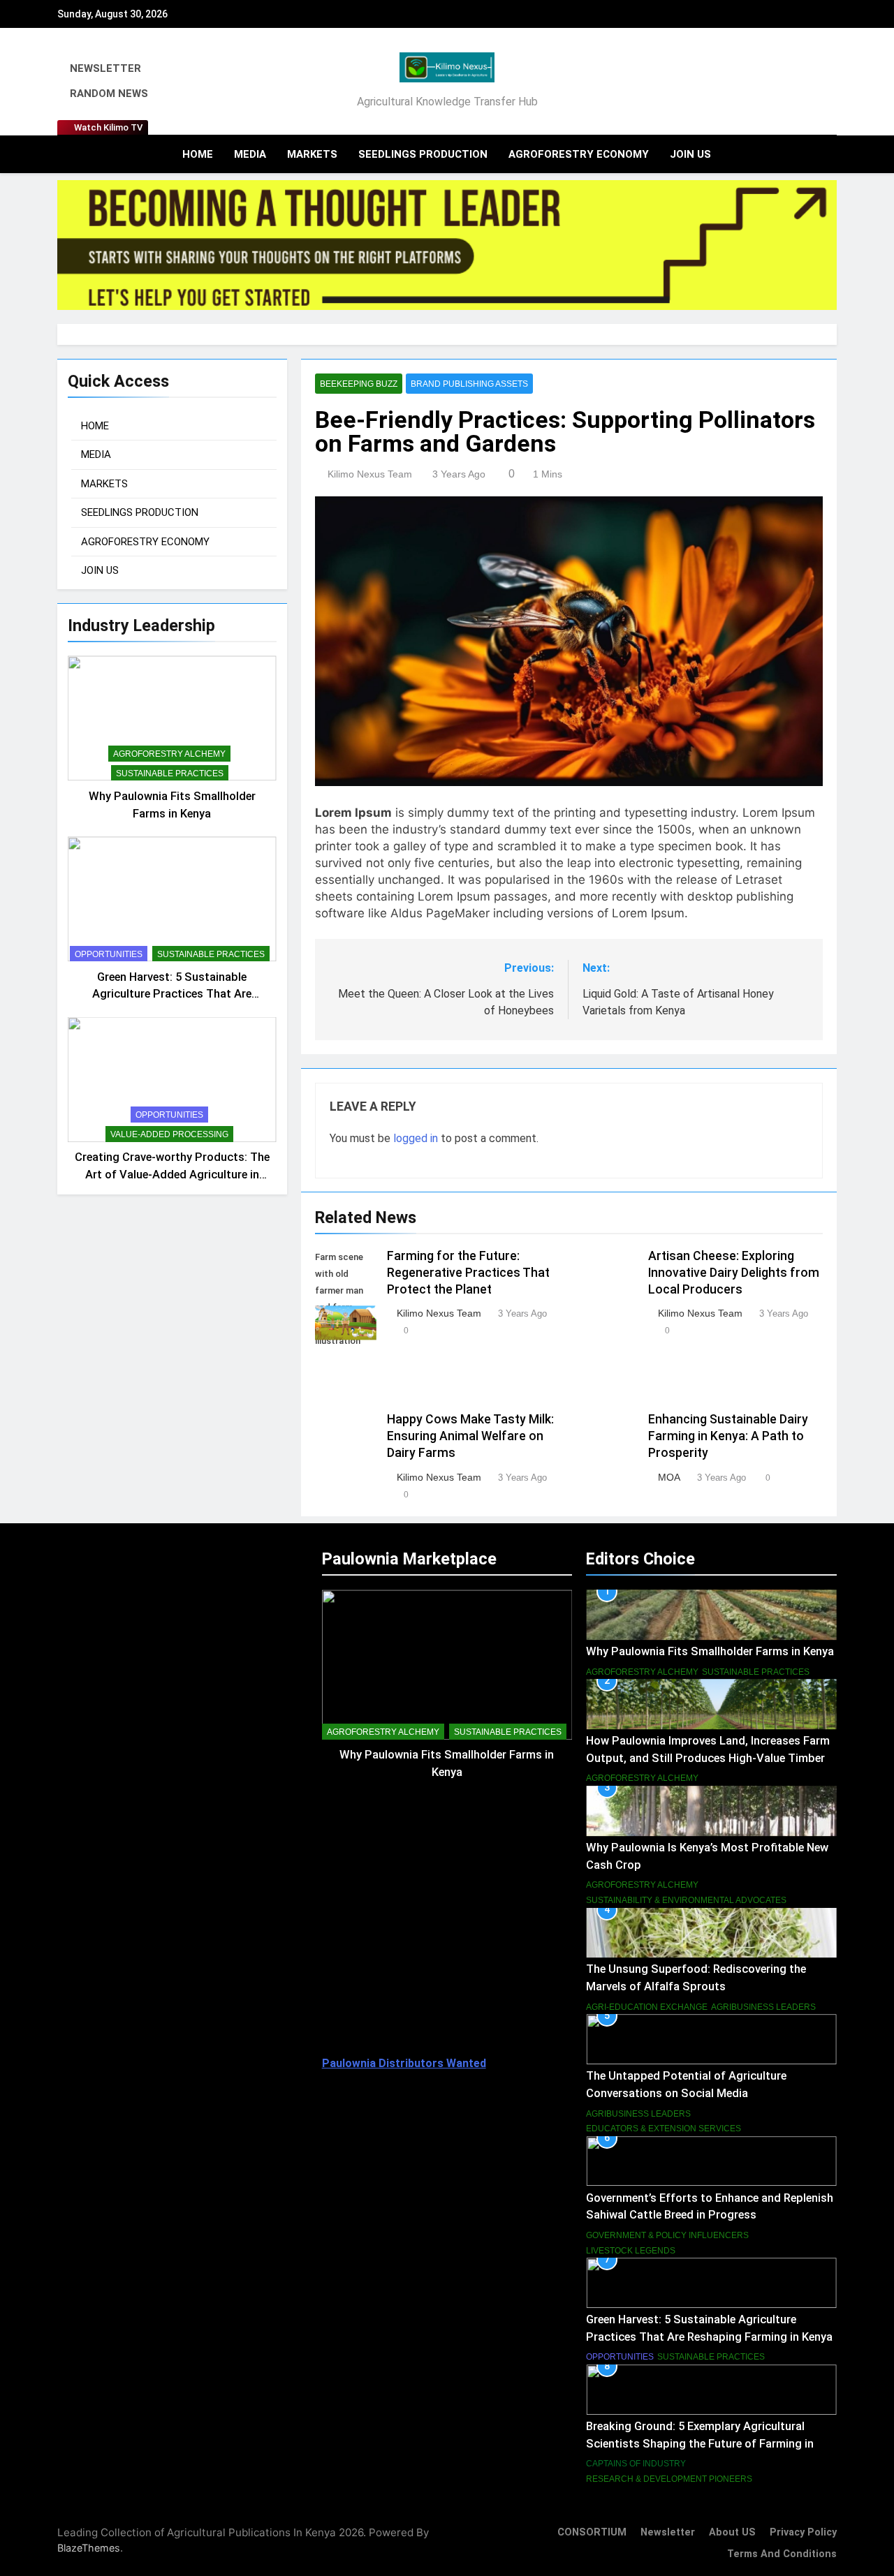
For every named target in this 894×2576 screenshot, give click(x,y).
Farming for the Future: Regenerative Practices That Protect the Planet (468, 1273)
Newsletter (668, 2532)
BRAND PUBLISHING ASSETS (469, 384)
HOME (198, 154)
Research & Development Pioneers (669, 2479)
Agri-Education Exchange (647, 2007)
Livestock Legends (631, 2251)
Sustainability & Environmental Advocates (686, 1900)
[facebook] (770, 82)
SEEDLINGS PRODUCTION (423, 154)
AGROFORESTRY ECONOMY (579, 154)
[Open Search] (806, 154)
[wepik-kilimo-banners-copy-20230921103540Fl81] (447, 245)
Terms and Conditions (782, 2554)
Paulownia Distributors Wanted (404, 2063)
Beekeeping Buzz (359, 384)
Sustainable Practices (170, 773)
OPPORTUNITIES (109, 954)
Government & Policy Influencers (667, 2235)
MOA (669, 1477)
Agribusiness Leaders (763, 2007)
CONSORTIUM (592, 2532)
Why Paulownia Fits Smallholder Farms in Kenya (710, 1651)
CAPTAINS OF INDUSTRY (636, 2464)
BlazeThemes (89, 2548)
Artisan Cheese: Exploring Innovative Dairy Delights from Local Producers (734, 1273)
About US (732, 2532)
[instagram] (786, 82)
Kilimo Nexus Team (370, 474)
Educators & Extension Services (664, 2129)
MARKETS (312, 154)
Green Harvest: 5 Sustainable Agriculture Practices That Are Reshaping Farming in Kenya (172, 994)
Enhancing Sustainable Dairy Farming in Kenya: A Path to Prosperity (728, 1436)
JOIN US (690, 154)
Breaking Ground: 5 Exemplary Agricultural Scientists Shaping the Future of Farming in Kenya (700, 2444)
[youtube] (828, 82)
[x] (799, 82)
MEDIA (250, 154)
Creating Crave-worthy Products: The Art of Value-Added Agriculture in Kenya (172, 1175)
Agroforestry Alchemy (169, 753)
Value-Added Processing (169, 1134)
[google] (812, 82)
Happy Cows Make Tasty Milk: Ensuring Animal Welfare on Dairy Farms (470, 1436)
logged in (416, 1138)
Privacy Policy (803, 2532)
